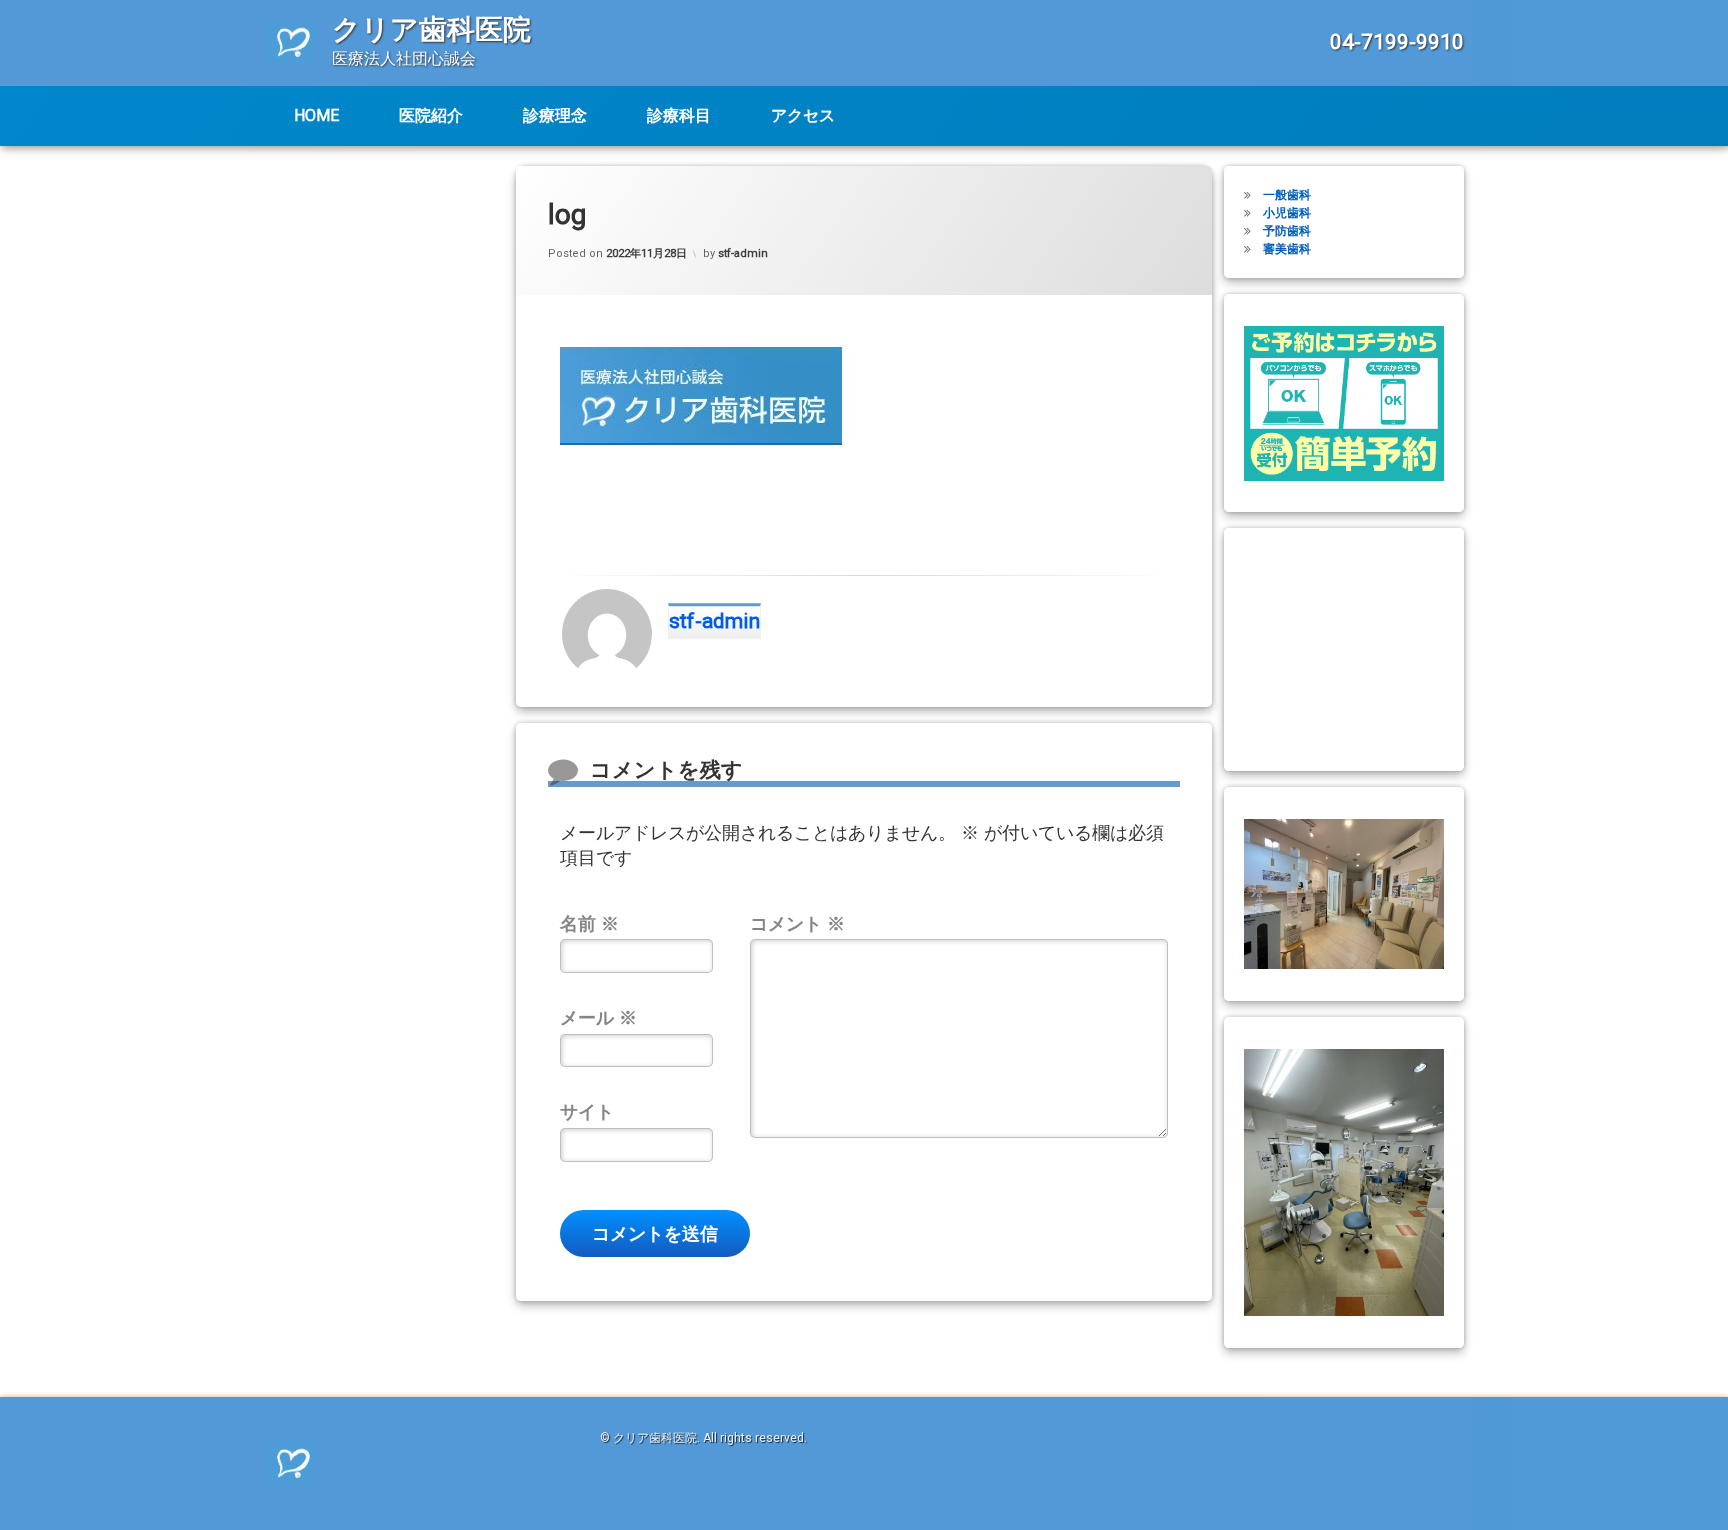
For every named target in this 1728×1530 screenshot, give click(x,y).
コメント (797, 923)
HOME (316, 115)
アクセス (803, 115)
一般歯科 (1287, 195)
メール (598, 1017)
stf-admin (743, 253)
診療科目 (679, 115)
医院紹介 (431, 115)
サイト (587, 1111)
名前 (589, 923)
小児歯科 (1287, 213)
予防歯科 (1287, 231)
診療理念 (555, 115)
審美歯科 (1287, 249)
